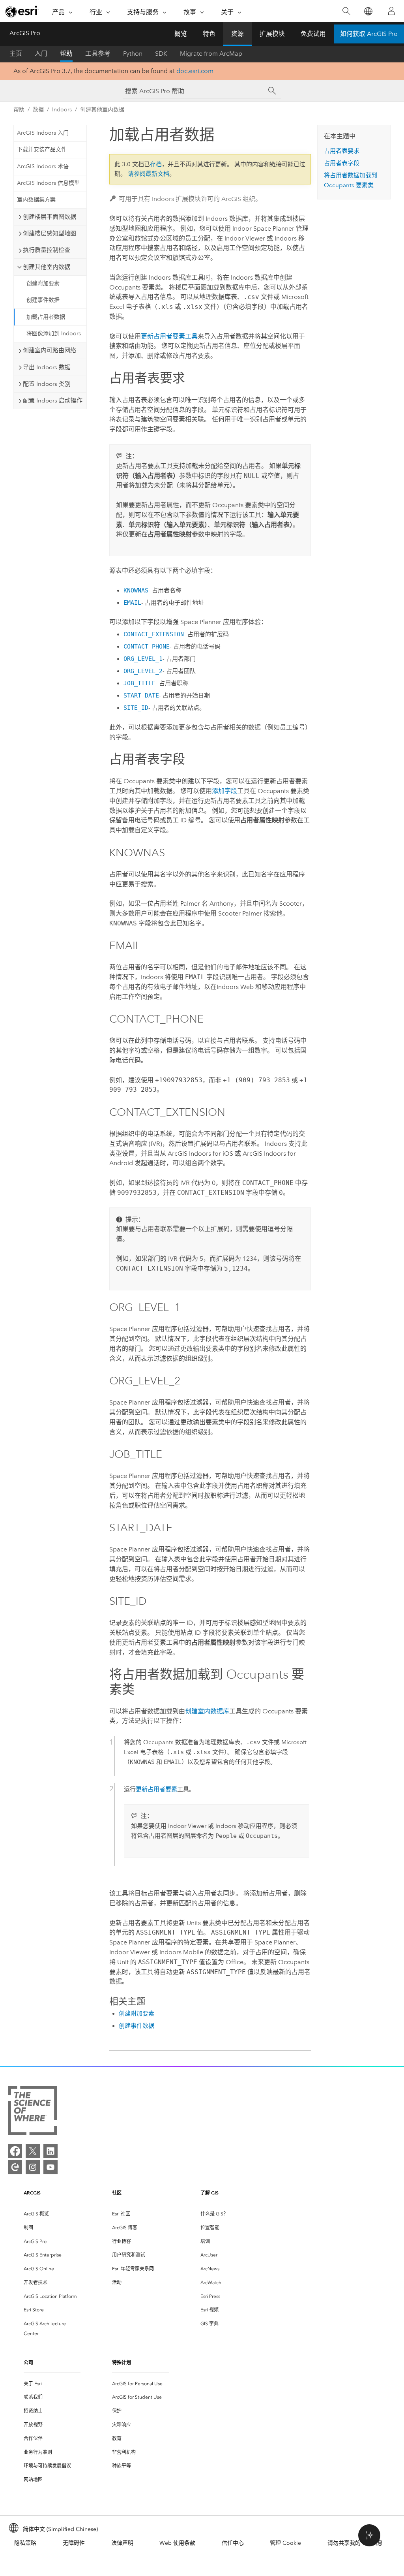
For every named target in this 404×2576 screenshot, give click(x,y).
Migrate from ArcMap (211, 54)
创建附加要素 (43, 283)
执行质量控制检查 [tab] (47, 250)
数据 (38, 110)
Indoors (62, 110)
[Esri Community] (15, 2167)
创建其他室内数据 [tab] (47, 267)
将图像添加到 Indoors (54, 334)
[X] (33, 2151)
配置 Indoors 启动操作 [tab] (53, 401)
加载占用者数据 (46, 317)
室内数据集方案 (36, 200)
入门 (41, 54)
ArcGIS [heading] (32, 2193)
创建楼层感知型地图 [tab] (50, 233)
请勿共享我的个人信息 (355, 2543)
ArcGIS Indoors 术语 (43, 166)
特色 (209, 34)
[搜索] (346, 11)
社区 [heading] (117, 2193)
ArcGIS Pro (25, 33)
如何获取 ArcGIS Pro (369, 34)
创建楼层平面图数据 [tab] (50, 217)
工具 (169, 336)
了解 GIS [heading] (209, 2193)
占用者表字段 (342, 163)
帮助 (66, 54)
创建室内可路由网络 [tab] (50, 350)
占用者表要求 (342, 151)
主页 (16, 54)
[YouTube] (50, 2167)
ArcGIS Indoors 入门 (43, 133)
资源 (238, 34)
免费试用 (313, 34)
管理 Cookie (285, 2543)
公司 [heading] (28, 2363)
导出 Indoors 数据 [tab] (47, 367)
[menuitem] (52, 2214)
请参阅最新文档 (149, 174)
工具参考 (98, 54)
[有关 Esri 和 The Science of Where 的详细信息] (33, 2112)
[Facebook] (15, 2151)
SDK (161, 54)
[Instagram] (33, 2167)
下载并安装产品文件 (42, 149)
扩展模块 (272, 34)
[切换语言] (368, 11)
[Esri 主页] (22, 11)
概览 (181, 34)
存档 (156, 164)
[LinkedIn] (50, 2151)
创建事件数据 (43, 300)
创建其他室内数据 (102, 110)
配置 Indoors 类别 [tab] (47, 384)
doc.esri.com (195, 71)
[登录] (391, 11)
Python (133, 54)
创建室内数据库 (207, 1711)
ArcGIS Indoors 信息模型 (48, 183)
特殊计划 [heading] (122, 2363)
